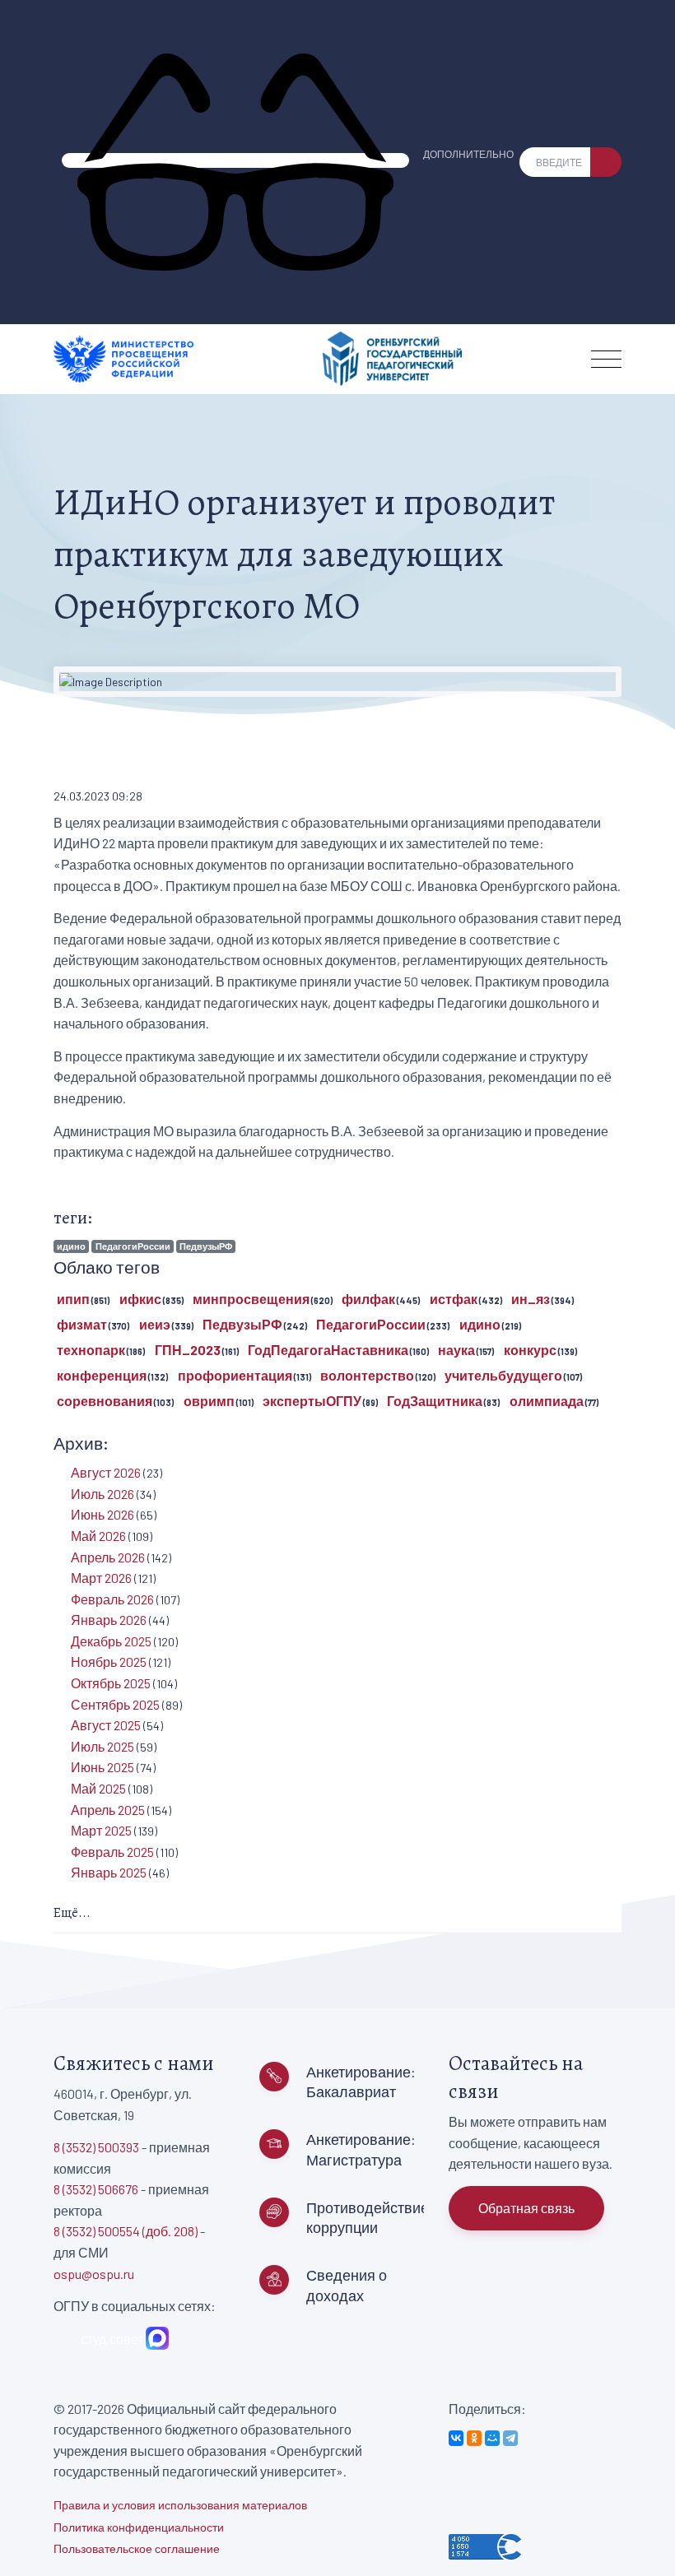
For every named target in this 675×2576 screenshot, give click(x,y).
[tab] (337, 1914)
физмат (82, 1324)
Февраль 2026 (112, 1599)
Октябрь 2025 (111, 1683)
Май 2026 (98, 1536)
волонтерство (367, 1375)
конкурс (530, 1350)
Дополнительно (468, 154)
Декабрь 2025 (111, 1641)
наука (456, 1350)
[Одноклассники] (474, 2438)
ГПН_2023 (188, 1350)
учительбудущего (503, 1375)
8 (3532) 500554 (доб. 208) (126, 2231)
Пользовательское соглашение (137, 2548)
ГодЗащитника (435, 1401)
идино (71, 1246)
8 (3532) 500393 (96, 2147)
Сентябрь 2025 (115, 1704)
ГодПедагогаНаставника (328, 1350)
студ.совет (109, 2339)
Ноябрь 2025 (109, 1662)
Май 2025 (98, 1788)
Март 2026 (101, 1578)
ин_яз (531, 1299)
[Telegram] (510, 2438)
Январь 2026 (109, 1620)
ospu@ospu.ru (94, 2274)
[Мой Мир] (492, 2438)
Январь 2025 (109, 1872)
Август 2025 (106, 1725)
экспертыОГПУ (312, 1401)
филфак (368, 1299)
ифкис (140, 1299)
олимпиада (547, 1401)
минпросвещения (251, 1299)
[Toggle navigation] (606, 359)
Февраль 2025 (112, 1852)
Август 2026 (106, 1472)
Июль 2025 (102, 1746)
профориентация (235, 1375)
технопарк (91, 1350)
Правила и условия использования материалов (180, 2505)
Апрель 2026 (108, 1557)
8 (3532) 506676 (96, 2189)
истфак (454, 1299)
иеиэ (155, 1324)
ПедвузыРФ (206, 1246)
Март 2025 (101, 1830)
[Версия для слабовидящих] (235, 160)
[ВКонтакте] (456, 2438)
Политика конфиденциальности (139, 2527)
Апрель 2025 (108, 1810)
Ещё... (72, 1913)
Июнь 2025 (102, 1767)
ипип (73, 1299)
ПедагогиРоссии (133, 1246)
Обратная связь (526, 2208)
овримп (209, 1401)
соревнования (105, 1401)
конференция (102, 1375)
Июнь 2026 (102, 1514)
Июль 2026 (102, 1494)
